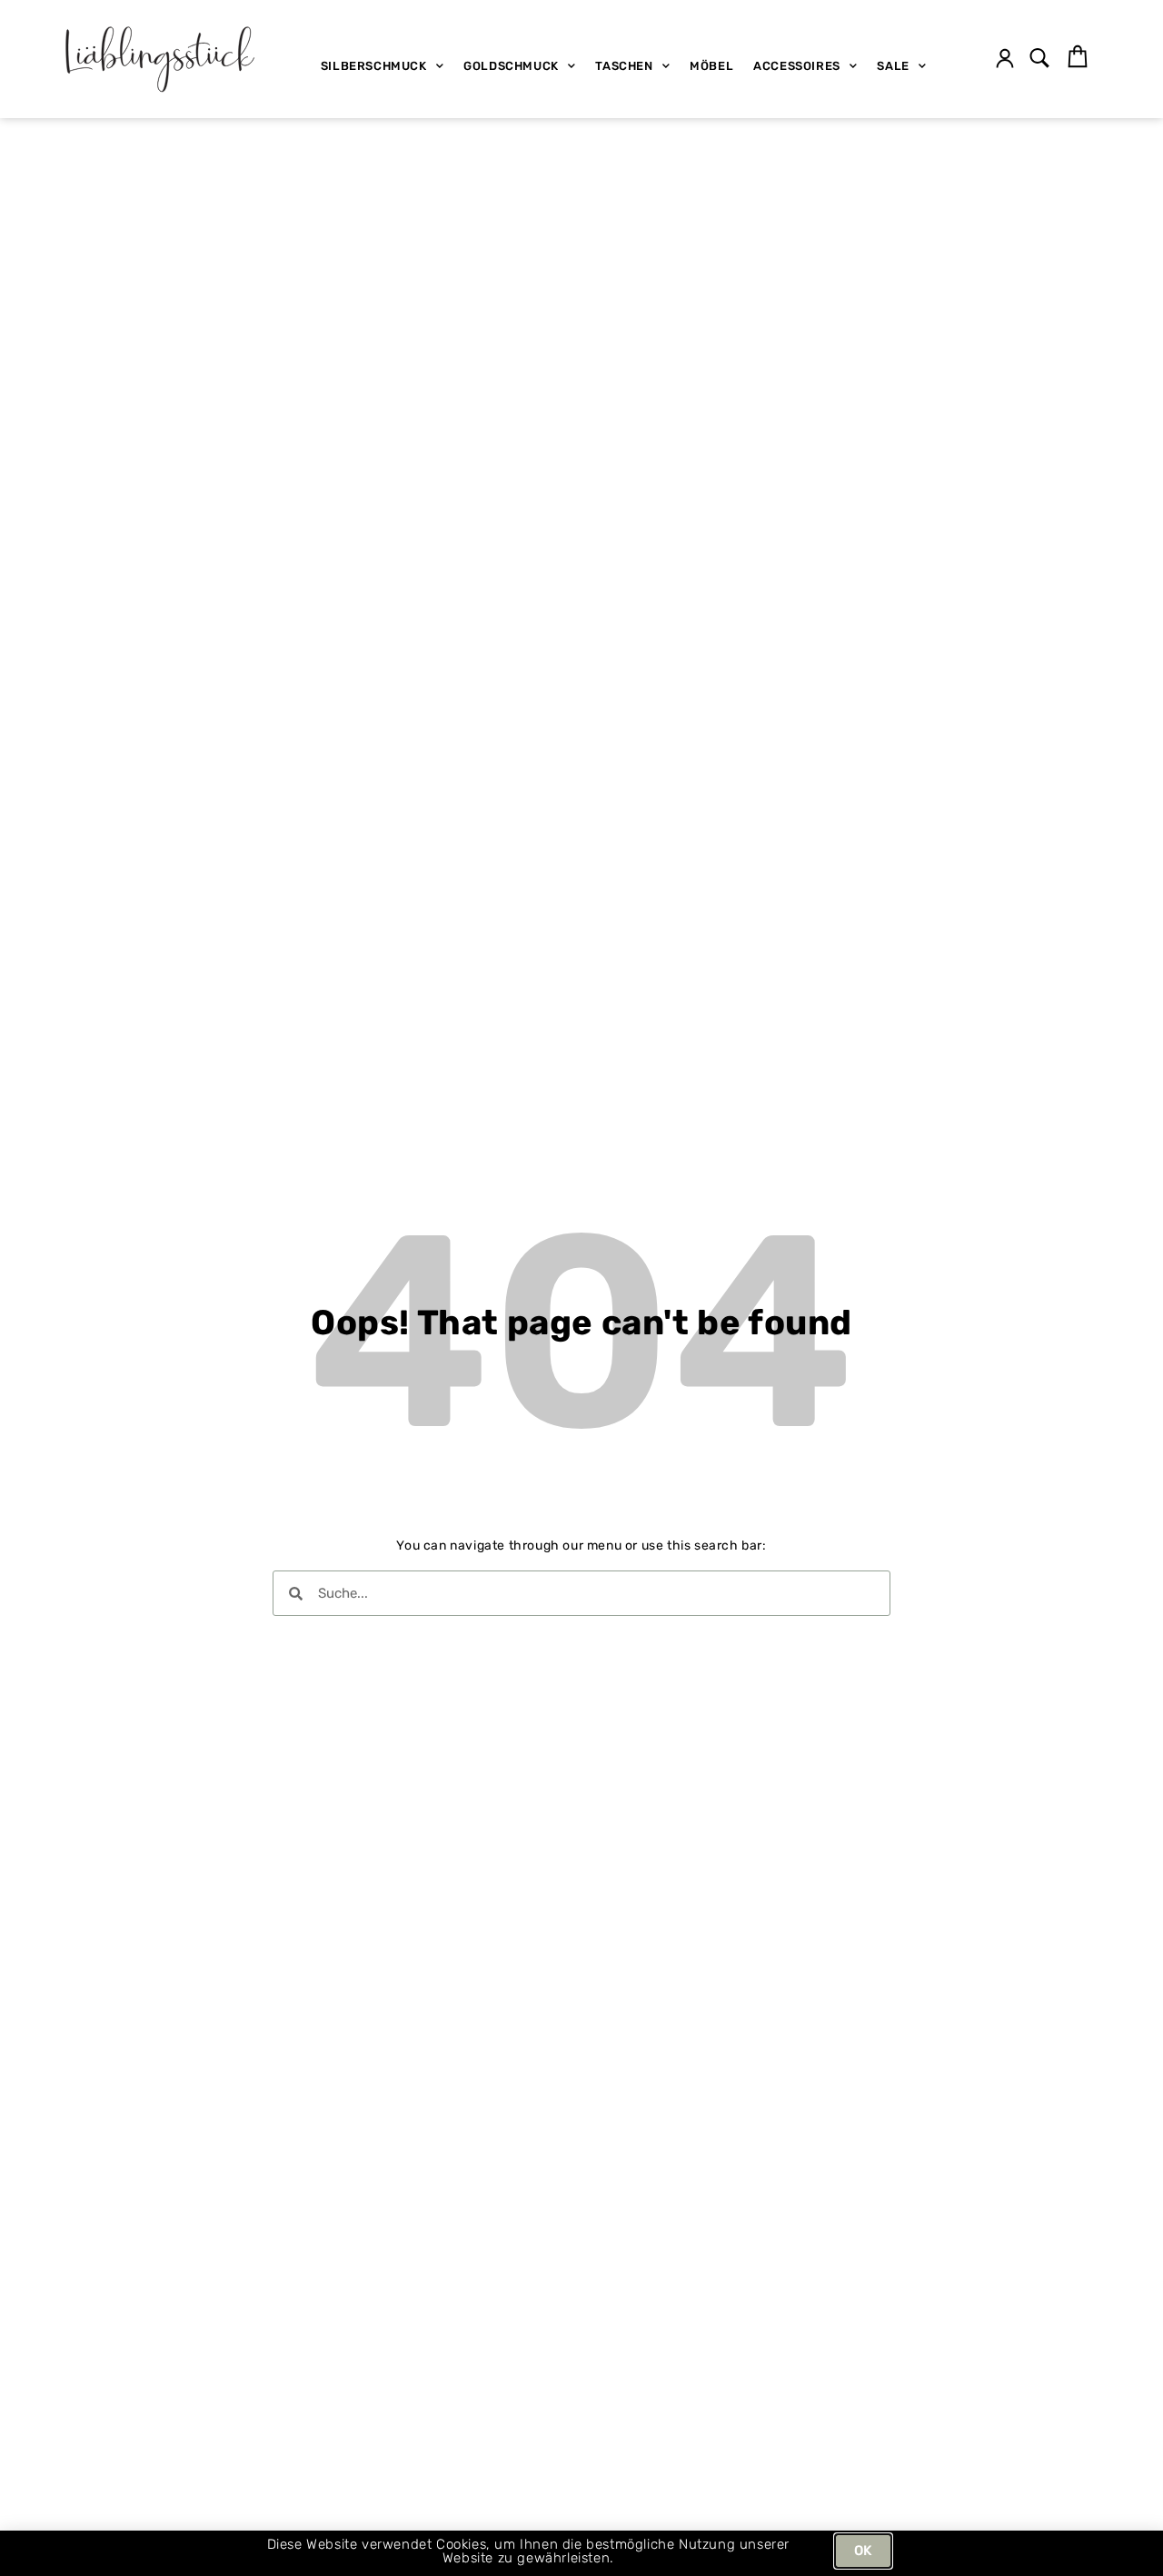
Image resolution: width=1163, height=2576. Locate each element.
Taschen (624, 66)
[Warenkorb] (1078, 57)
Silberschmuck (374, 66)
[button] (1040, 59)
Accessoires (797, 66)
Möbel (711, 66)
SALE (893, 66)
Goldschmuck (511, 66)
